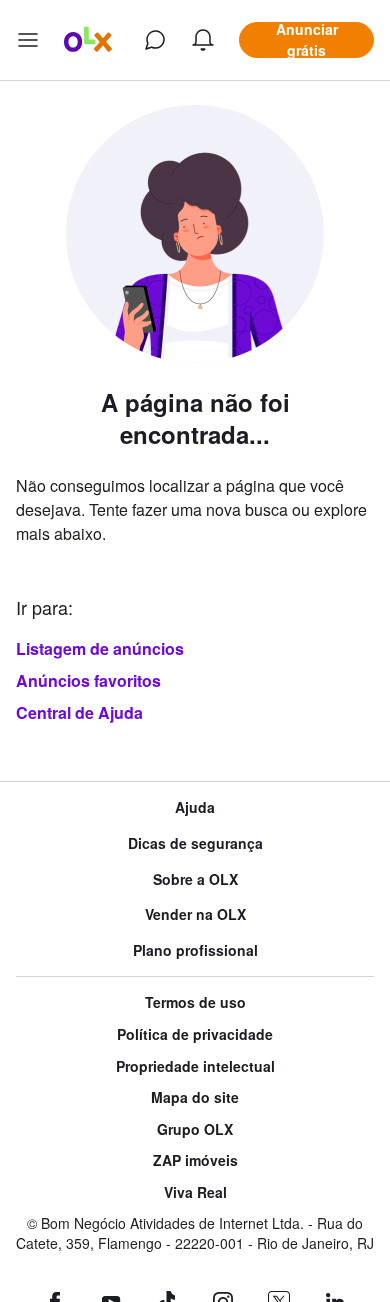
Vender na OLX (195, 914)
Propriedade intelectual (195, 1066)
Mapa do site (195, 1097)
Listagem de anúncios (100, 648)
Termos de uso (195, 1002)
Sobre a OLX (195, 879)
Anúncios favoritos (88, 680)
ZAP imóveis (195, 1160)
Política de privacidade (195, 1034)
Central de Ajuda (79, 712)
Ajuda (195, 807)
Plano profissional (195, 950)
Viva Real (195, 1192)
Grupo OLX (195, 1129)
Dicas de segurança (195, 843)
